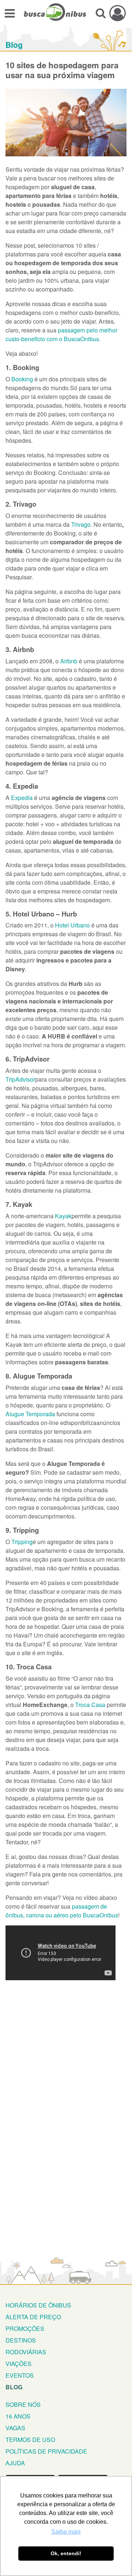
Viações (19, 2364)
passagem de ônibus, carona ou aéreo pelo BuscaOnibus (62, 1911)
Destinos (21, 2340)
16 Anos (18, 2416)
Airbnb (69, 661)
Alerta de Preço (33, 2317)
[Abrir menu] (10, 13)
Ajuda (15, 2463)
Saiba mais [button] (66, 2532)
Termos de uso (30, 2440)
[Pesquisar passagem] (101, 13)
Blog (14, 45)
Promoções (25, 2329)
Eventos (20, 2375)
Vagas (15, 2428)
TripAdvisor (20, 1079)
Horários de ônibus (38, 2305)
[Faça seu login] (118, 13)
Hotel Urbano (72, 925)
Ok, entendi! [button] (66, 2553)
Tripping (22, 1542)
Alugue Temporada (30, 1414)
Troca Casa (90, 1705)
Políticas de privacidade (46, 2451)
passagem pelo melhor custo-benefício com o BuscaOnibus (61, 334)
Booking (22, 379)
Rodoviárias (26, 2352)
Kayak (63, 1216)
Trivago (81, 524)
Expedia (22, 798)
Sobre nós (23, 2404)
